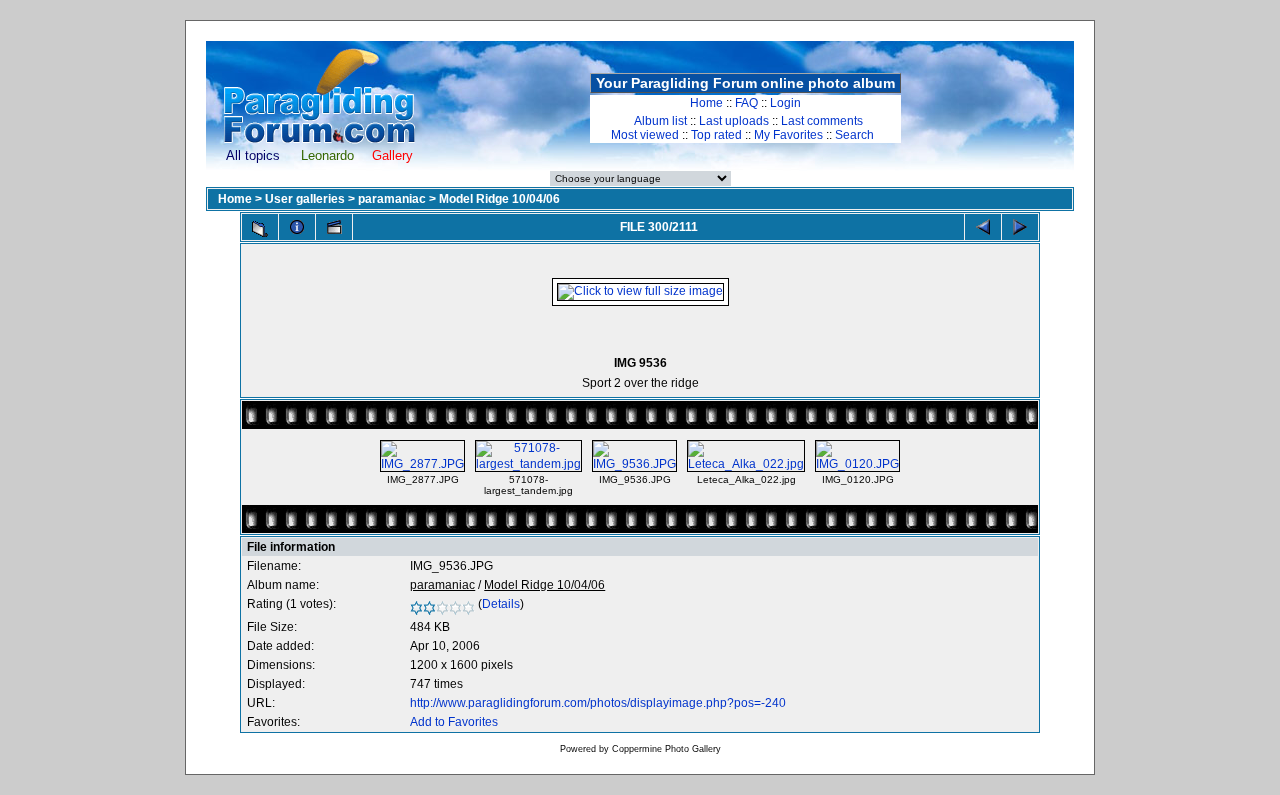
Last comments (822, 121)
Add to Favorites (454, 722)
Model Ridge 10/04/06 (499, 199)
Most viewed (645, 135)
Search (854, 135)
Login (785, 103)
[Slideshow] (334, 227)
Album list (660, 121)
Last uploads (734, 121)
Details (501, 604)
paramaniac (392, 199)
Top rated (716, 135)
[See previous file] (983, 227)
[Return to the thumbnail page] (260, 229)
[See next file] (1020, 227)
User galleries (305, 199)
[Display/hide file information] (297, 227)
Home (706, 103)
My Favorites (788, 135)
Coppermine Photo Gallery (666, 749)
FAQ (746, 103)
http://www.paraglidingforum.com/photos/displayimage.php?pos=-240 (598, 703)
